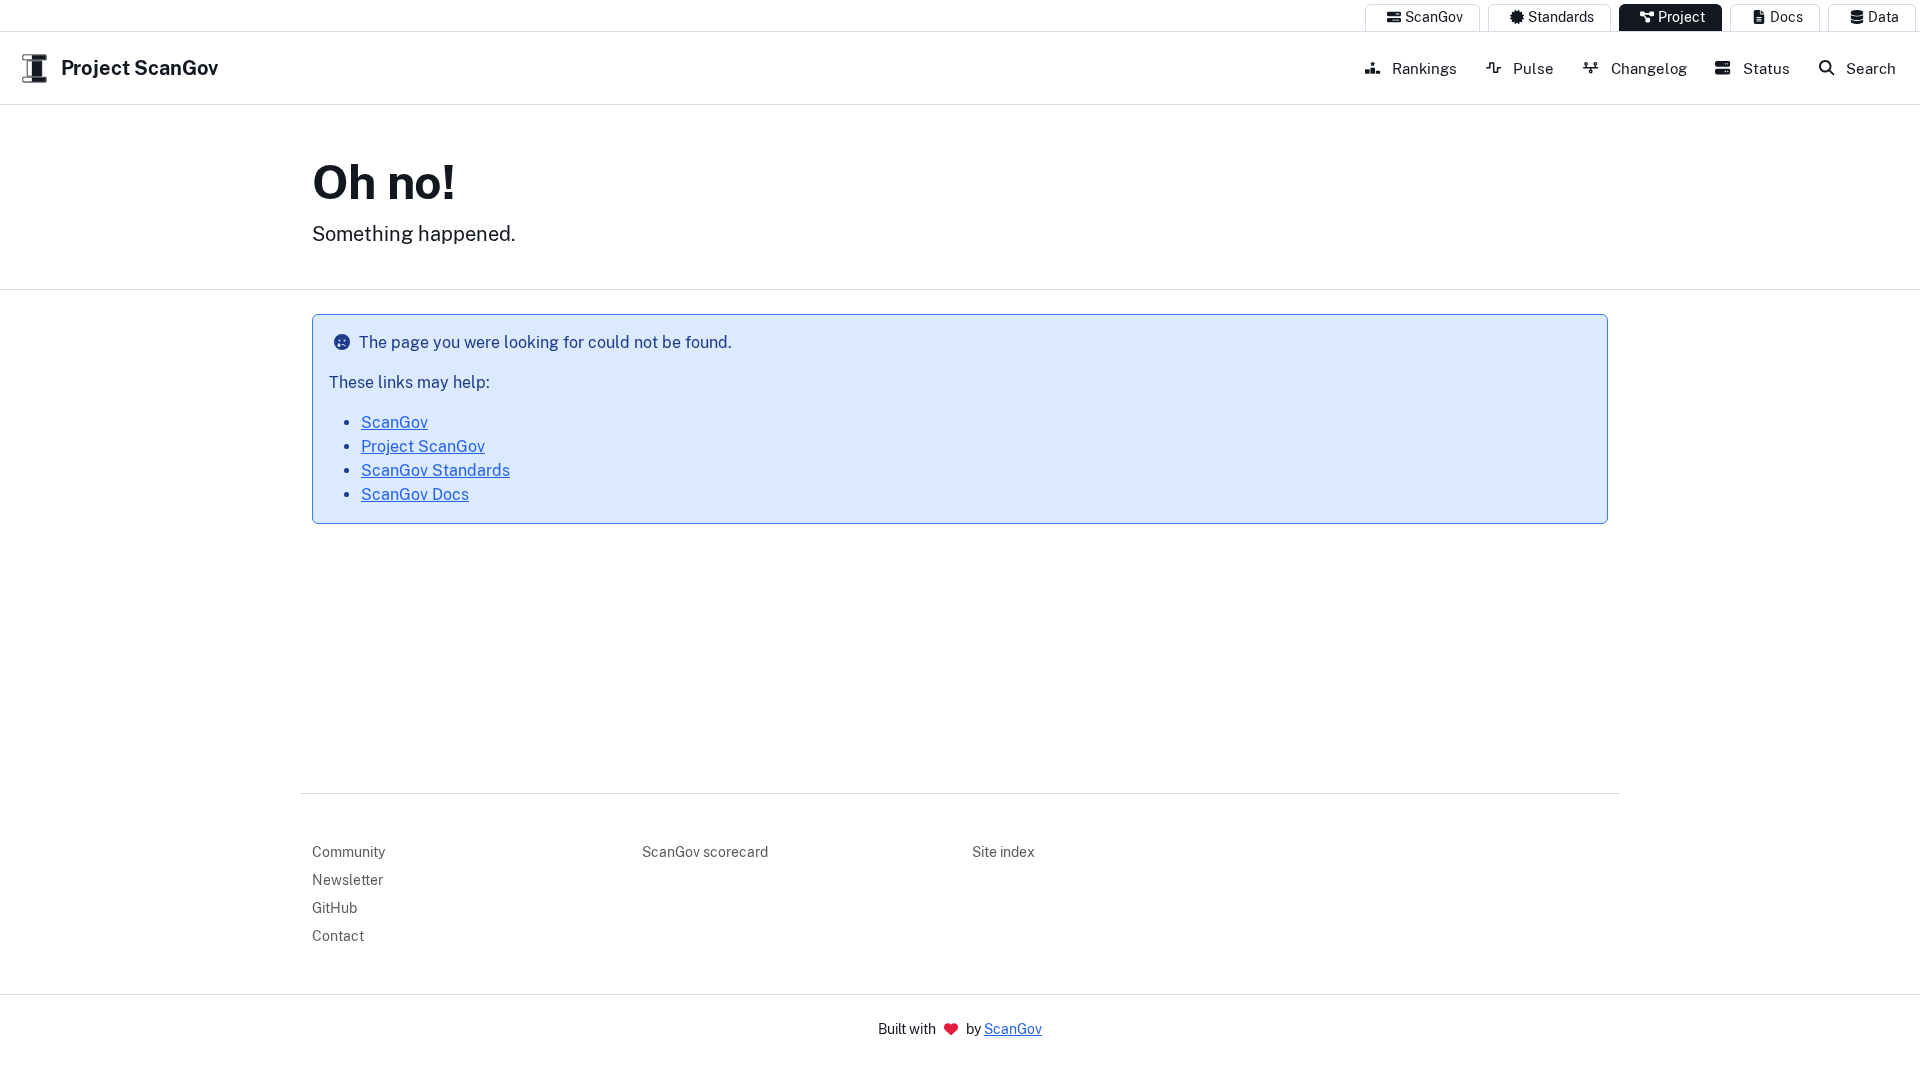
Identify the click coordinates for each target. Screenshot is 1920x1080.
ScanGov (1434, 17)
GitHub (334, 908)
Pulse (1531, 68)
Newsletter (347, 880)
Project (1681, 17)
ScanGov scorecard (705, 852)
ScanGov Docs (415, 494)
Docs (1786, 17)
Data (1883, 17)
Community (348, 852)
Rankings (1422, 68)
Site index (1003, 852)
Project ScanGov (423, 446)
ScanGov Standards (435, 470)
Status (1764, 68)
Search (1869, 68)
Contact (338, 936)
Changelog (1647, 68)
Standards (1561, 17)
